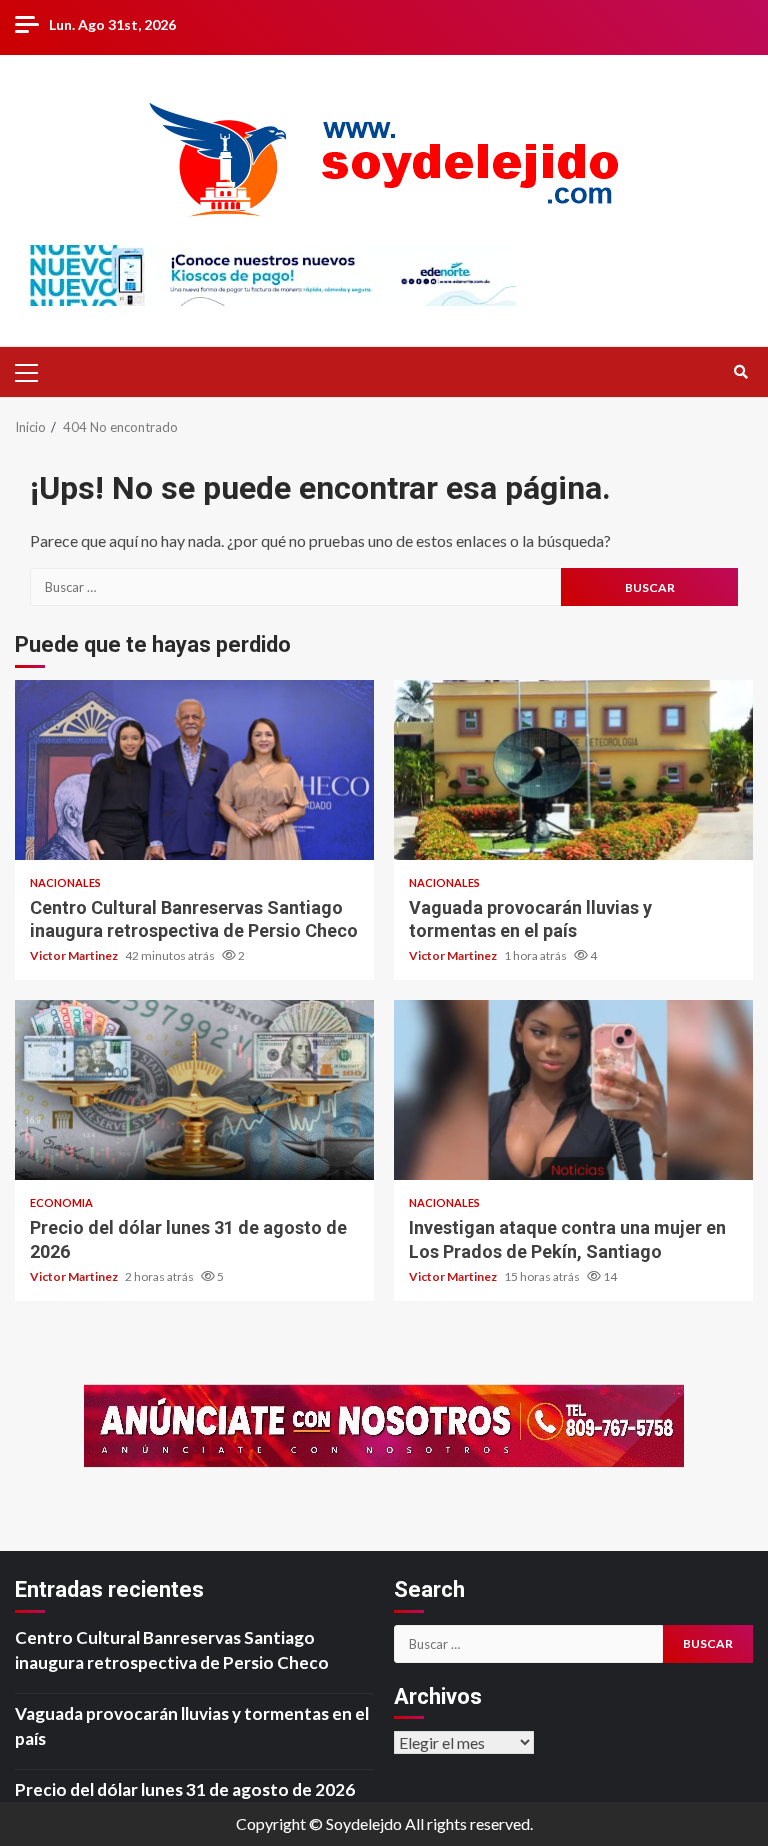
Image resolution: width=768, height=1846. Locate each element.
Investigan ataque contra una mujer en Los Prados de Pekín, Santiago (573, 1090)
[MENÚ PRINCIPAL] (35, 372)
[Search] (740, 372)
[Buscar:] (295, 587)
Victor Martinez (75, 955)
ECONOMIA (61, 1202)
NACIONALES (65, 882)
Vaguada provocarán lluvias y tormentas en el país (573, 770)
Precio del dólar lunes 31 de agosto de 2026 (194, 1090)
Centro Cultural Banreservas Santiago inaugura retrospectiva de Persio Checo (194, 770)
